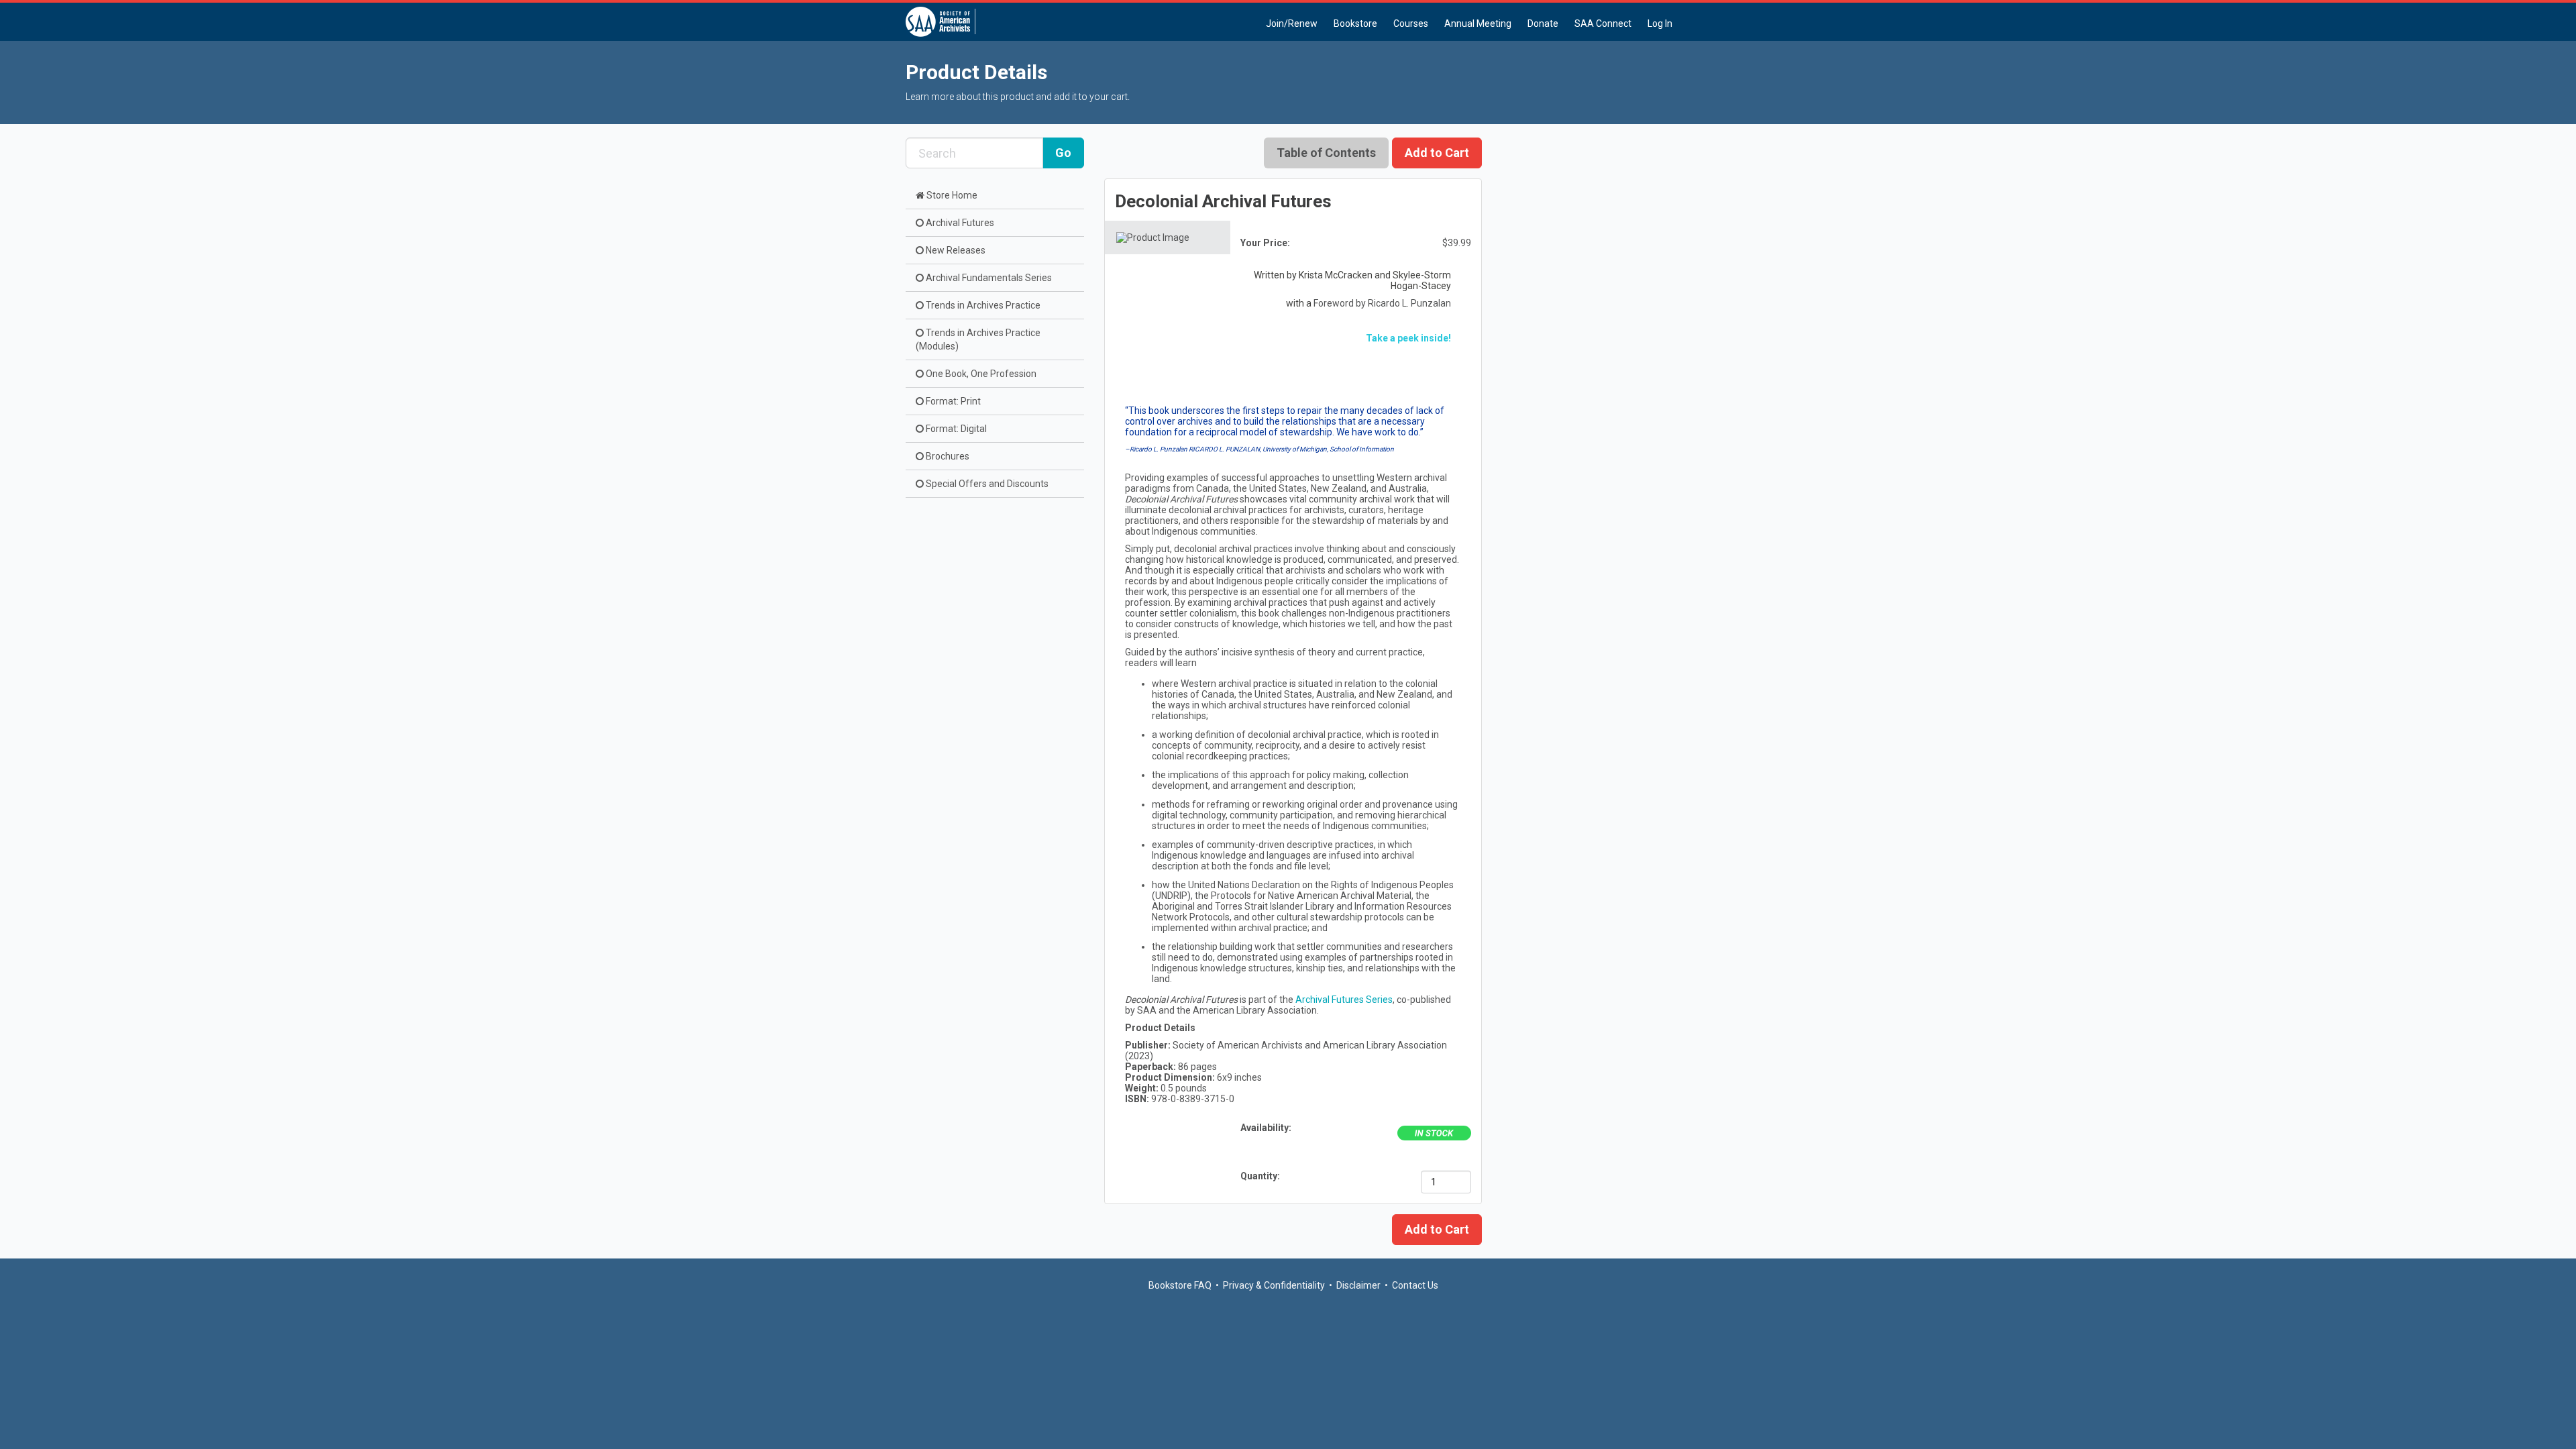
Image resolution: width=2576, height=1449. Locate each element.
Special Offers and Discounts (986, 484)
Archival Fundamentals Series (988, 278)
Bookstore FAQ (1180, 1285)
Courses (1411, 23)
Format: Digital (955, 429)
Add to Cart (1437, 1229)
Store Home (951, 195)
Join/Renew (1292, 23)
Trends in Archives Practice (982, 305)
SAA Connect (1603, 23)
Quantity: (1261, 1176)
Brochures (947, 456)
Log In (1660, 23)
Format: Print (952, 401)
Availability (1265, 1128)
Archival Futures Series (1344, 1000)
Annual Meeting (1478, 23)
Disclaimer (1358, 1285)
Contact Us (1415, 1285)
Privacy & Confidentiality (1274, 1285)
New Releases (955, 250)
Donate (1543, 23)
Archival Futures (959, 223)
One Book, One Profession (980, 374)
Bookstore (1355, 23)
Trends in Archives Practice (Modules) (978, 339)
